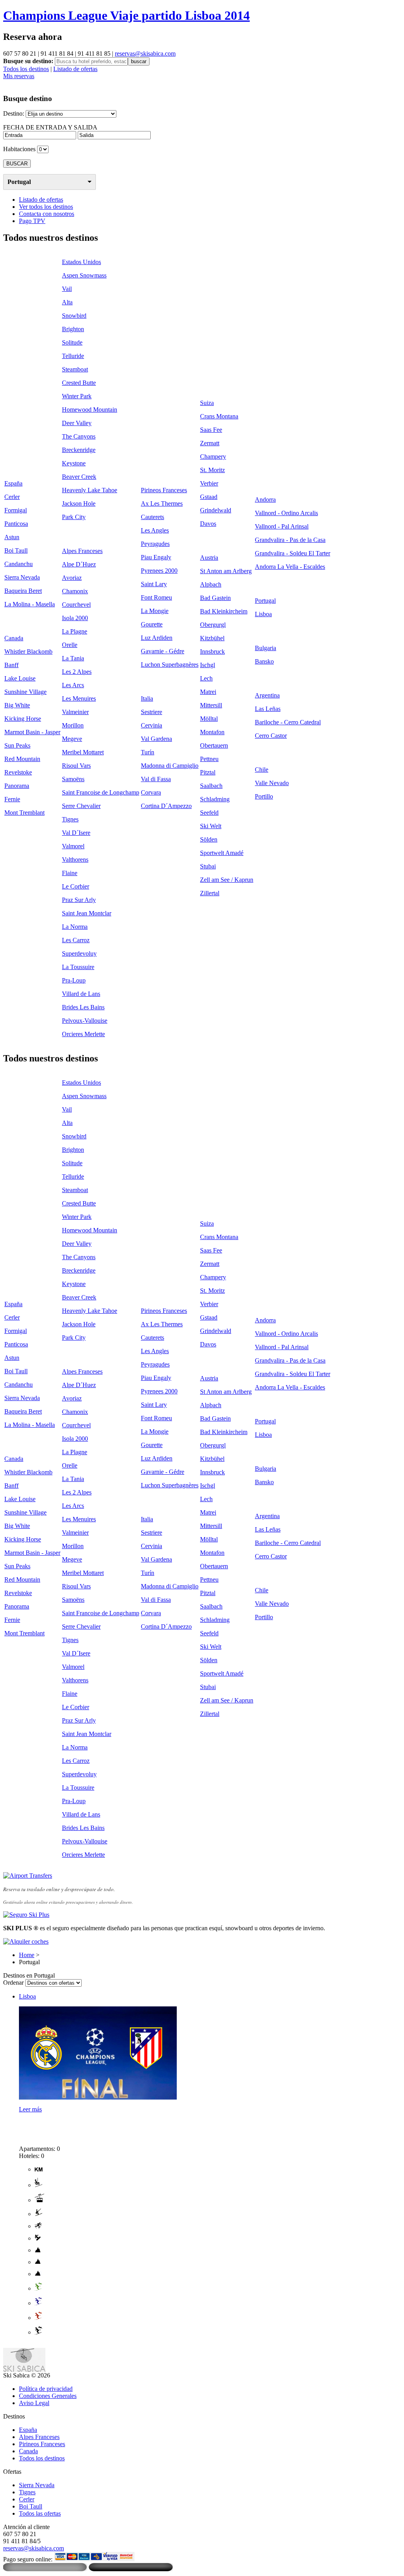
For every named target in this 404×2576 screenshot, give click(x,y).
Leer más (30, 2109)
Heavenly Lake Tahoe (90, 490)
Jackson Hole (79, 503)
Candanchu (19, 564)
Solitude (72, 342)
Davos (208, 524)
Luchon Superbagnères (170, 665)
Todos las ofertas (40, 2513)
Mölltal (209, 719)
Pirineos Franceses (164, 490)
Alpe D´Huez (79, 564)
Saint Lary (154, 584)
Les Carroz (76, 940)
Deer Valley (77, 423)
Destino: (14, 113)
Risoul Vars (76, 766)
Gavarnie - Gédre (163, 651)
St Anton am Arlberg (226, 571)
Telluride (73, 356)
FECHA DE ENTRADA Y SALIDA (50, 127)
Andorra (265, 500)
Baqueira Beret (23, 591)
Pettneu (209, 759)
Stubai (208, 866)
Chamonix (75, 591)
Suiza (207, 403)
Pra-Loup (74, 980)
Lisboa (263, 614)
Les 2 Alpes (77, 672)
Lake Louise (20, 678)
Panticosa (16, 524)
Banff (11, 665)
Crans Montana (219, 416)
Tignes (70, 819)
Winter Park (77, 396)
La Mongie (155, 611)
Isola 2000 (75, 618)
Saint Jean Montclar (87, 913)
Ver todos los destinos (46, 207)
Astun (12, 537)
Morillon (73, 725)
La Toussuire (78, 967)
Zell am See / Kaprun (227, 880)
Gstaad (209, 497)
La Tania (73, 658)
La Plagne (75, 631)
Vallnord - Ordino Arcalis (286, 513)
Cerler (12, 497)
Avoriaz (72, 578)
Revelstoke (18, 772)
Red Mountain (22, 759)
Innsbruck (212, 651)
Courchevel (76, 605)
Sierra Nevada (22, 577)
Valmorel (73, 846)
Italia (147, 698)
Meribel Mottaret (83, 752)
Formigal (16, 510)
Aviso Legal (34, 2403)
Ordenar (13, 1983)
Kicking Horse (23, 719)
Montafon (212, 732)
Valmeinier (75, 712)
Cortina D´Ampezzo (166, 806)
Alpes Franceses (82, 551)
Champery (213, 457)
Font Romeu (156, 597)
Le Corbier (76, 886)
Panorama (17, 786)
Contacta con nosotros (47, 214)
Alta (67, 302)
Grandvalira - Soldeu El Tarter (293, 553)
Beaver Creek (79, 477)
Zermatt (210, 443)
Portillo (264, 796)
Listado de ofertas (75, 69)
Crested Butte (79, 383)
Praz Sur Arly (79, 900)
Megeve (72, 739)
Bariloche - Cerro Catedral (288, 722)
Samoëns (73, 779)
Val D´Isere (76, 833)
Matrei (208, 692)
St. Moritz (212, 470)
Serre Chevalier (81, 806)
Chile (262, 770)
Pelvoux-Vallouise (85, 1021)
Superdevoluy (79, 953)
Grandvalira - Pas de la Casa (290, 540)
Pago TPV (32, 221)
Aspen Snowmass (84, 275)
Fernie (12, 799)
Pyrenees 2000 (159, 571)
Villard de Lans (81, 994)
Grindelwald (216, 510)
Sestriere (151, 712)
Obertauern (214, 745)
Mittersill (211, 705)
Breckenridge (79, 450)
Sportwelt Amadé (222, 853)
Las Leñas (268, 709)
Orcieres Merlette (83, 1034)
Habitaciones (19, 149)
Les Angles (155, 530)
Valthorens (75, 860)
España (13, 483)
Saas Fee (211, 430)
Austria (209, 558)
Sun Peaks (17, 745)
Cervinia (151, 725)
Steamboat (75, 369)
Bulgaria (266, 648)
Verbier (209, 483)
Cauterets (152, 517)
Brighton (73, 329)
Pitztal (208, 772)
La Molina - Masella (30, 604)
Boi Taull (16, 550)
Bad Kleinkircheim (224, 611)
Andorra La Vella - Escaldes (290, 567)
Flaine (70, 873)
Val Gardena (156, 739)
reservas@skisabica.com (145, 53)
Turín (148, 752)
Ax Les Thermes (162, 503)
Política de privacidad (46, 2389)
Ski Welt (211, 826)
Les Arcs (73, 685)
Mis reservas (19, 76)
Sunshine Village (25, 692)
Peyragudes (155, 544)
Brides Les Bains (83, 1007)
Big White (17, 705)
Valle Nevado (272, 783)
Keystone (74, 463)
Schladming (215, 799)
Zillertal (210, 893)
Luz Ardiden (157, 638)
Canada (14, 638)
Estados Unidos (81, 262)
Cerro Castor (271, 736)
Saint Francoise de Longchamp (101, 792)
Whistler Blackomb (28, 651)
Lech (206, 678)
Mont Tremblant (24, 813)
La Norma (75, 927)
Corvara (151, 792)
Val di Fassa (156, 779)
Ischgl (208, 665)
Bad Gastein (215, 598)
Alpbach (211, 584)
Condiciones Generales (48, 2396)
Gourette (152, 624)
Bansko (264, 661)
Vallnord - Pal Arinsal (282, 526)
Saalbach (211, 786)
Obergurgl (213, 625)
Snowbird (74, 316)
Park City (74, 517)
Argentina (267, 695)
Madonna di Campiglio (170, 766)
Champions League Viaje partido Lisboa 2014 (126, 15)
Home (27, 1955)
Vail (67, 289)
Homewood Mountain (90, 410)
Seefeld (209, 813)
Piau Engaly (156, 557)
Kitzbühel (212, 638)
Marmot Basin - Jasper (32, 732)
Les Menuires (79, 698)
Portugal (19, 182)
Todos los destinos (26, 69)
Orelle (70, 645)
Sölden (209, 839)
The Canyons (79, 436)
